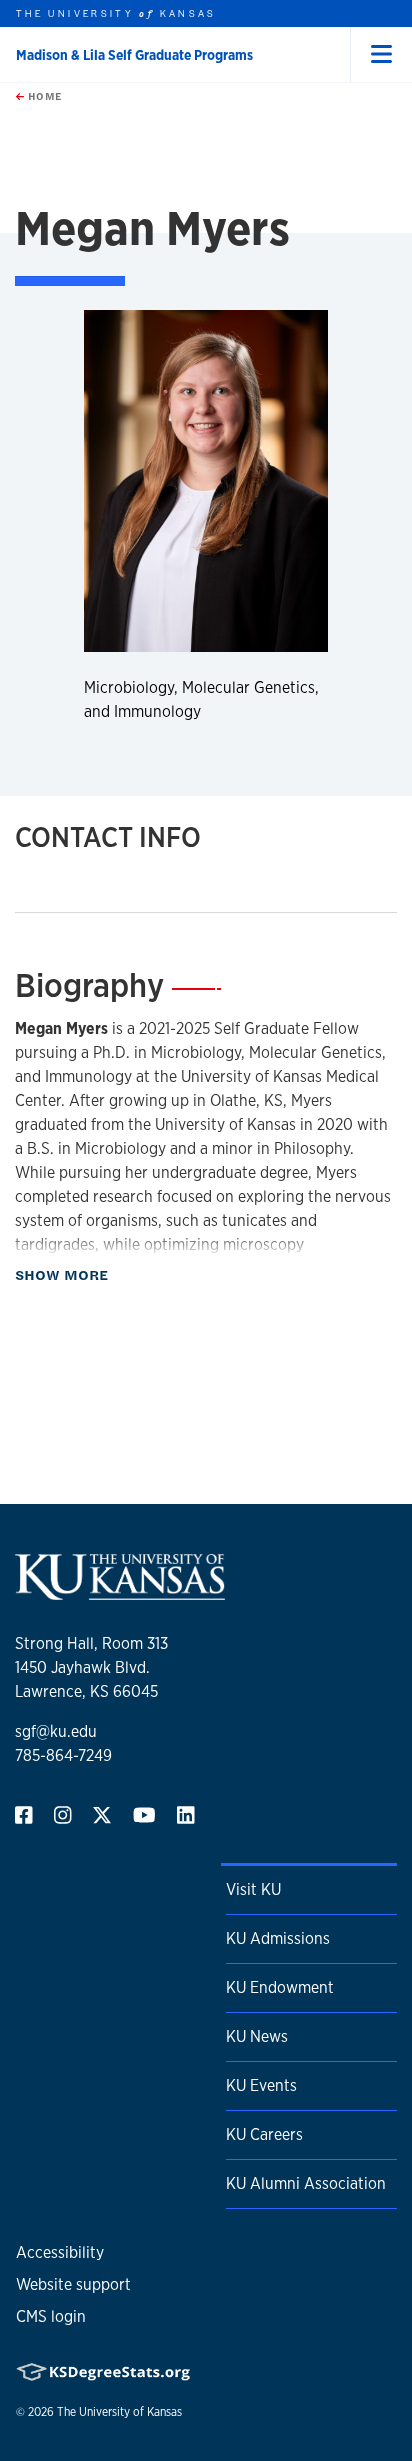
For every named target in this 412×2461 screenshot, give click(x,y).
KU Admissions (278, 1938)
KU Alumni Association (306, 2183)
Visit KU (253, 1889)
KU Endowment (280, 1987)
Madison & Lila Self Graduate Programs (134, 55)
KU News (257, 2036)
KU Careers (264, 2134)
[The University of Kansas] (120, 1591)
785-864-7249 (63, 1755)
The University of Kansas (119, 2412)
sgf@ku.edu (56, 1731)
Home (43, 96)
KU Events (261, 2085)
